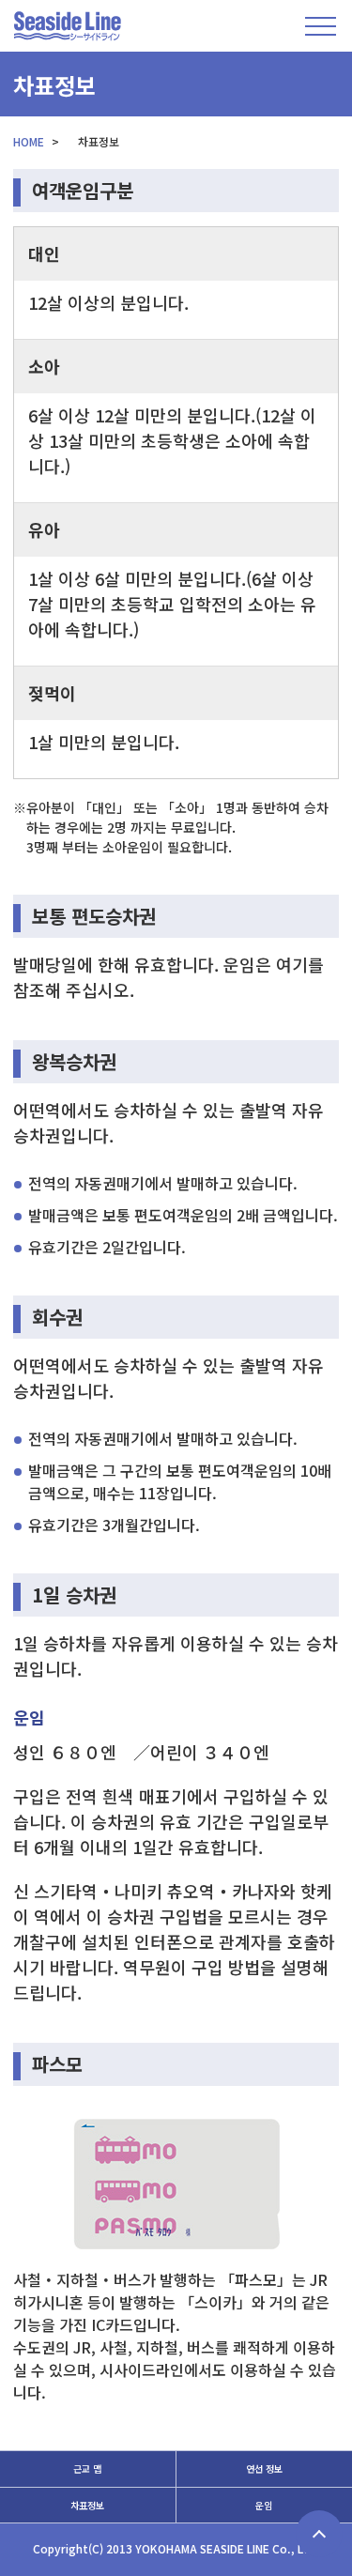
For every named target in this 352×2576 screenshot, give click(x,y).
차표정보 (87, 2505)
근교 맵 (87, 2469)
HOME (29, 141)
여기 (292, 964)
